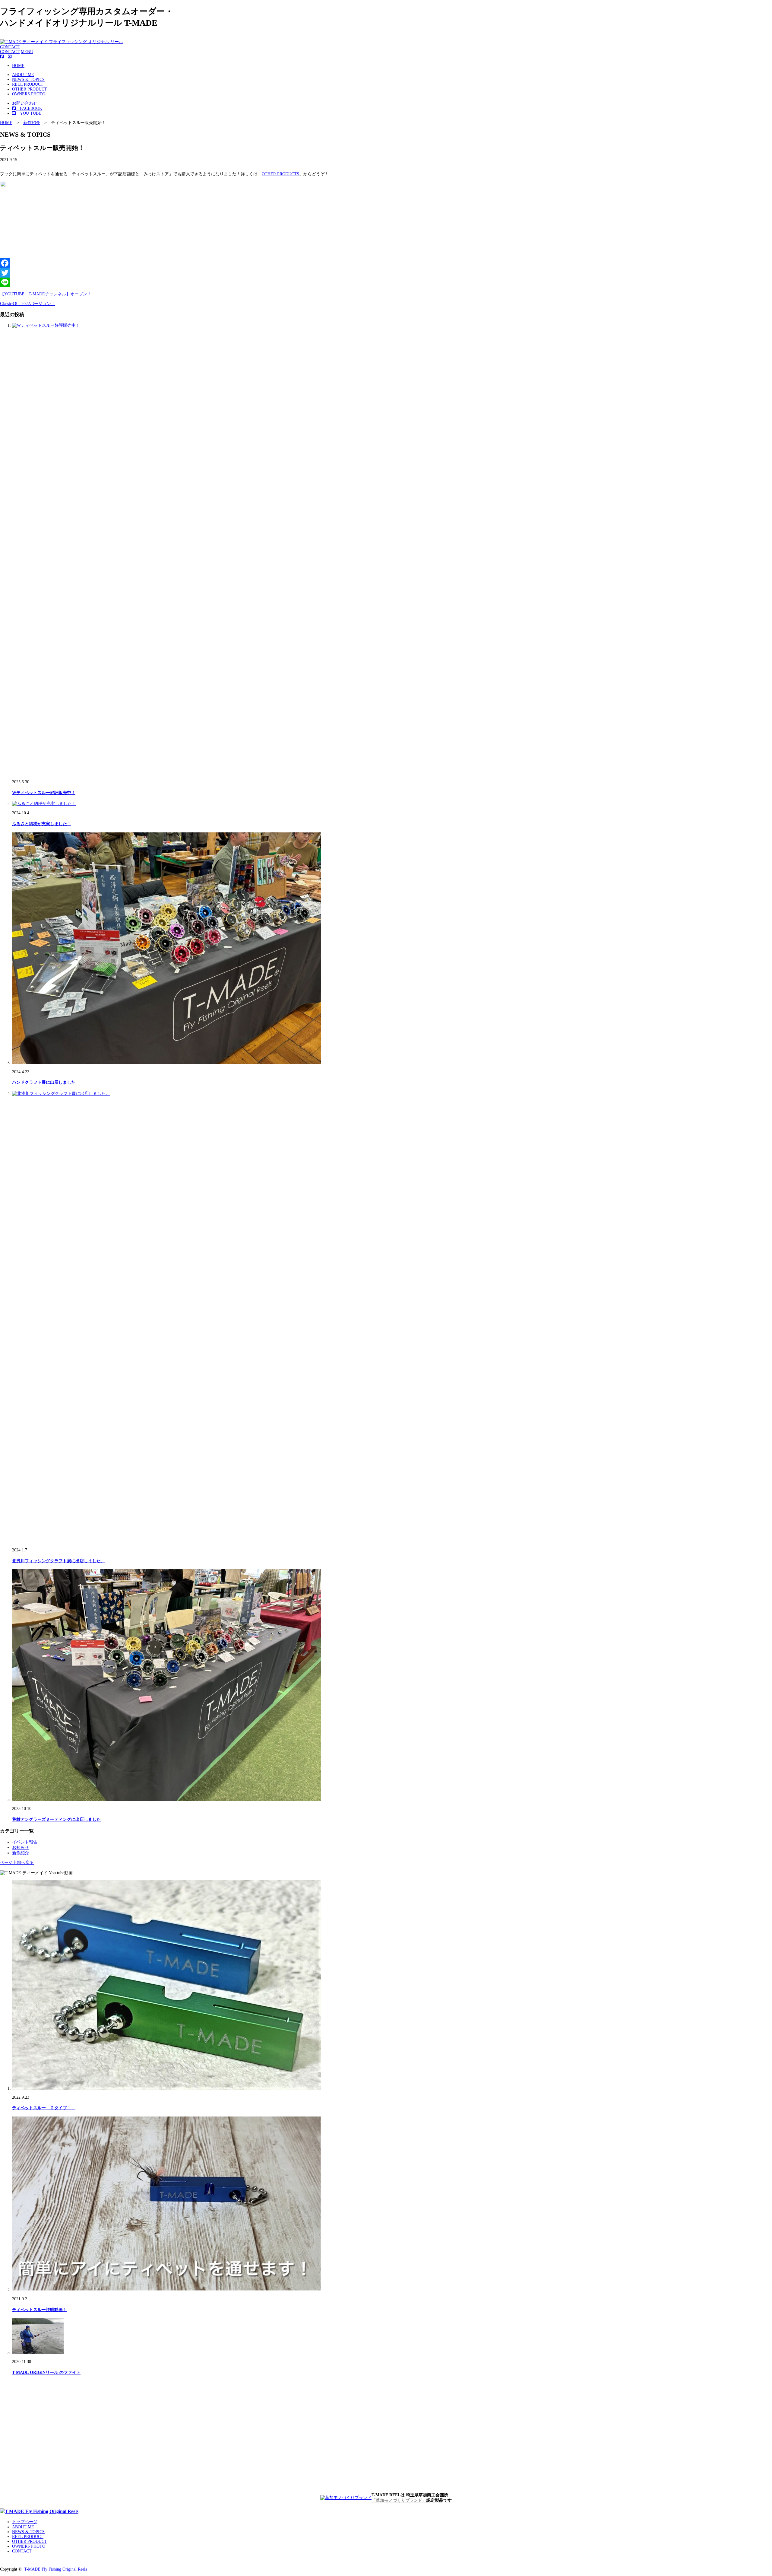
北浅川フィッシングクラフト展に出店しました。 (59, 1561)
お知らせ (21, 1848)
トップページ (25, 2522)
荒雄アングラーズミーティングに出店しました (56, 1819)
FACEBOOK (29, 108)
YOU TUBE (28, 113)
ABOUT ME (23, 75)
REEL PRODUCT (28, 84)
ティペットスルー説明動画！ (40, 2310)
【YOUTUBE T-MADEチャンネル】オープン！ (46, 294)
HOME (18, 66)
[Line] (386, 282)
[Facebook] (386, 263)
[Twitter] (386, 273)
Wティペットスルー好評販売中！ (44, 793)
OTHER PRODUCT (30, 89)
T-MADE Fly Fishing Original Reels (55, 2569)
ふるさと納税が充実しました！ (42, 824)
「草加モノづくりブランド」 (399, 2500)
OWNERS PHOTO (29, 94)
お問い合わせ (25, 103)
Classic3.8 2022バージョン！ (28, 304)
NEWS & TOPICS (28, 80)
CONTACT (10, 47)
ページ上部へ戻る (17, 1863)
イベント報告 (25, 1842)
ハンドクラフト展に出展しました (44, 1082)
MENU (27, 52)
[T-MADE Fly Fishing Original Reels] (39, 2511)
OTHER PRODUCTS (280, 174)
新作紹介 (21, 1853)
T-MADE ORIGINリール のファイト (46, 2372)
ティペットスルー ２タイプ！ (44, 2108)
